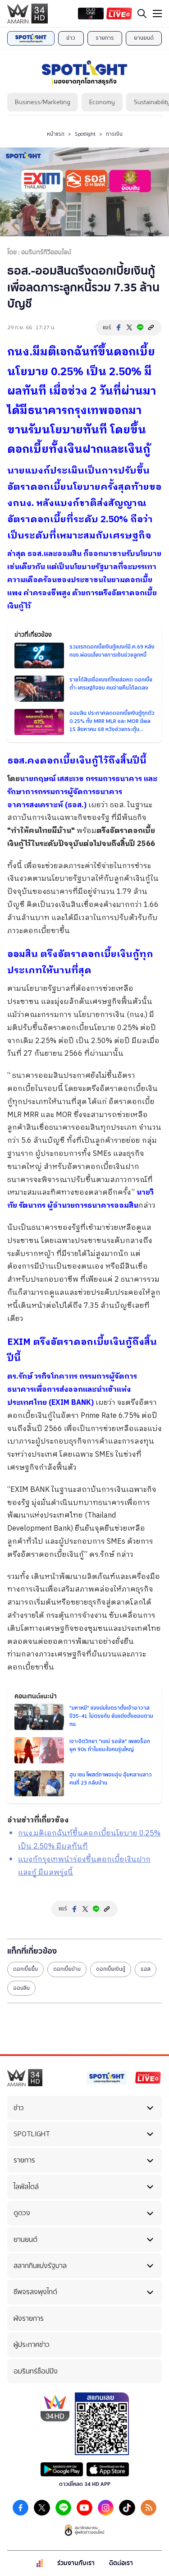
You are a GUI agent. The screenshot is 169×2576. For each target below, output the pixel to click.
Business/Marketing (43, 102)
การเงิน (114, 134)
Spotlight (85, 134)
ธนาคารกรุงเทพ (68, 411)
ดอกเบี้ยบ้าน (67, 1969)
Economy (102, 102)
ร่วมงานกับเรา (76, 2563)
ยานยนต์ (144, 38)
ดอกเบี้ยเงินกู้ (111, 1969)
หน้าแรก (56, 134)
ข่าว (71, 38)
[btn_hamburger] (157, 14)
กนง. (20, 352)
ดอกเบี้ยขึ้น (25, 1969)
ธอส (146, 1969)
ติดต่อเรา (121, 2563)
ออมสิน (21, 1988)
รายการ (105, 38)
